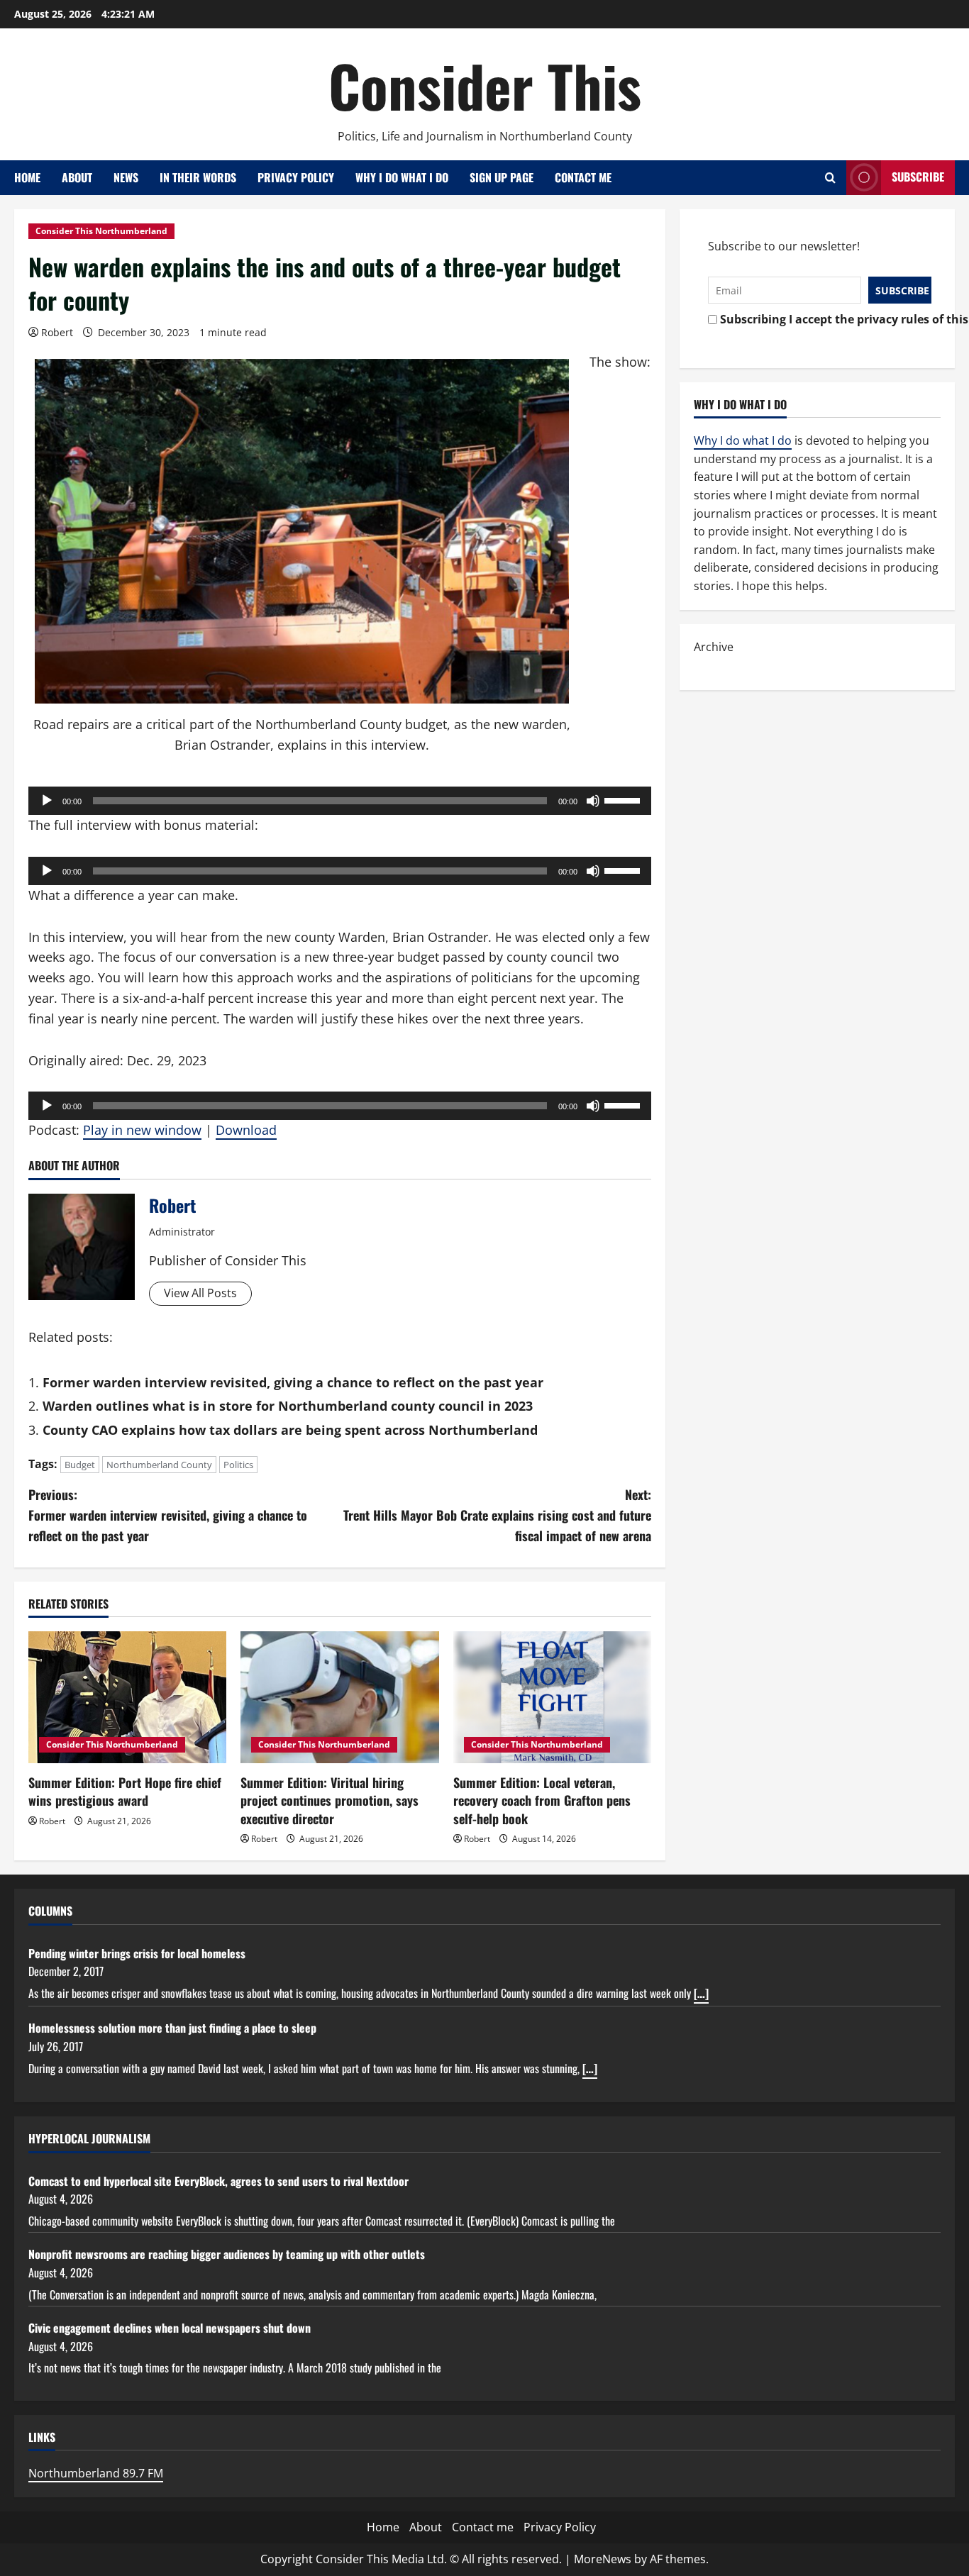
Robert (57, 332)
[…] (701, 1993)
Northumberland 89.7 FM (96, 2473)
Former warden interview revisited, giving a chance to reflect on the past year (293, 1382)
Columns (50, 1911)
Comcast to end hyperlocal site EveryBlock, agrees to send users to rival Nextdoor (218, 2181)
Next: (497, 1515)
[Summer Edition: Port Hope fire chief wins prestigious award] (127, 1697)
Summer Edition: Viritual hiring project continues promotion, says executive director (330, 1800)
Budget (80, 1465)
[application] (340, 801)
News (126, 177)
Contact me (583, 177)
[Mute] (593, 801)
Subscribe (918, 177)
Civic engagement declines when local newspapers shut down (170, 2328)
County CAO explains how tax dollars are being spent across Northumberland (290, 1430)
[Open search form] (830, 178)
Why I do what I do (402, 177)
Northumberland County (159, 1465)
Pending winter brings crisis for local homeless (137, 1953)
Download (246, 1130)
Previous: (168, 1515)
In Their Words (198, 177)
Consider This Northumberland (101, 231)
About (77, 177)
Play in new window (142, 1130)
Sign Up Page (502, 177)
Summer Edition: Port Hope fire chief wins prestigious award (125, 1791)
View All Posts (200, 1293)
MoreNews (603, 2559)
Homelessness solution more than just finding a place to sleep (172, 2028)
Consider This (485, 85)
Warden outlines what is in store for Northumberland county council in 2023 (288, 1406)
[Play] (47, 801)
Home (27, 177)
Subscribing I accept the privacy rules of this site (822, 319)
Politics (238, 1465)
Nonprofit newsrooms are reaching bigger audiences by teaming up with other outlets (227, 2254)
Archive (714, 647)
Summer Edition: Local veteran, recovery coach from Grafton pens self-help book (542, 1800)
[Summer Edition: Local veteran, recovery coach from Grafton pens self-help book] (552, 1697)
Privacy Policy (296, 177)
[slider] (624, 799)
